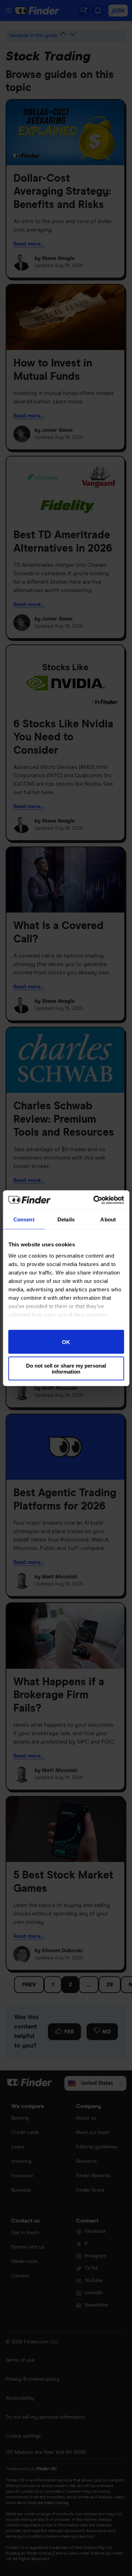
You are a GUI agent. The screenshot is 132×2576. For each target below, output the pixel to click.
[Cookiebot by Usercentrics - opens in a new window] (94, 1200)
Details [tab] (66, 1219)
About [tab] (108, 1219)
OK (66, 1342)
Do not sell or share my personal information (66, 1368)
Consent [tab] (24, 1219)
